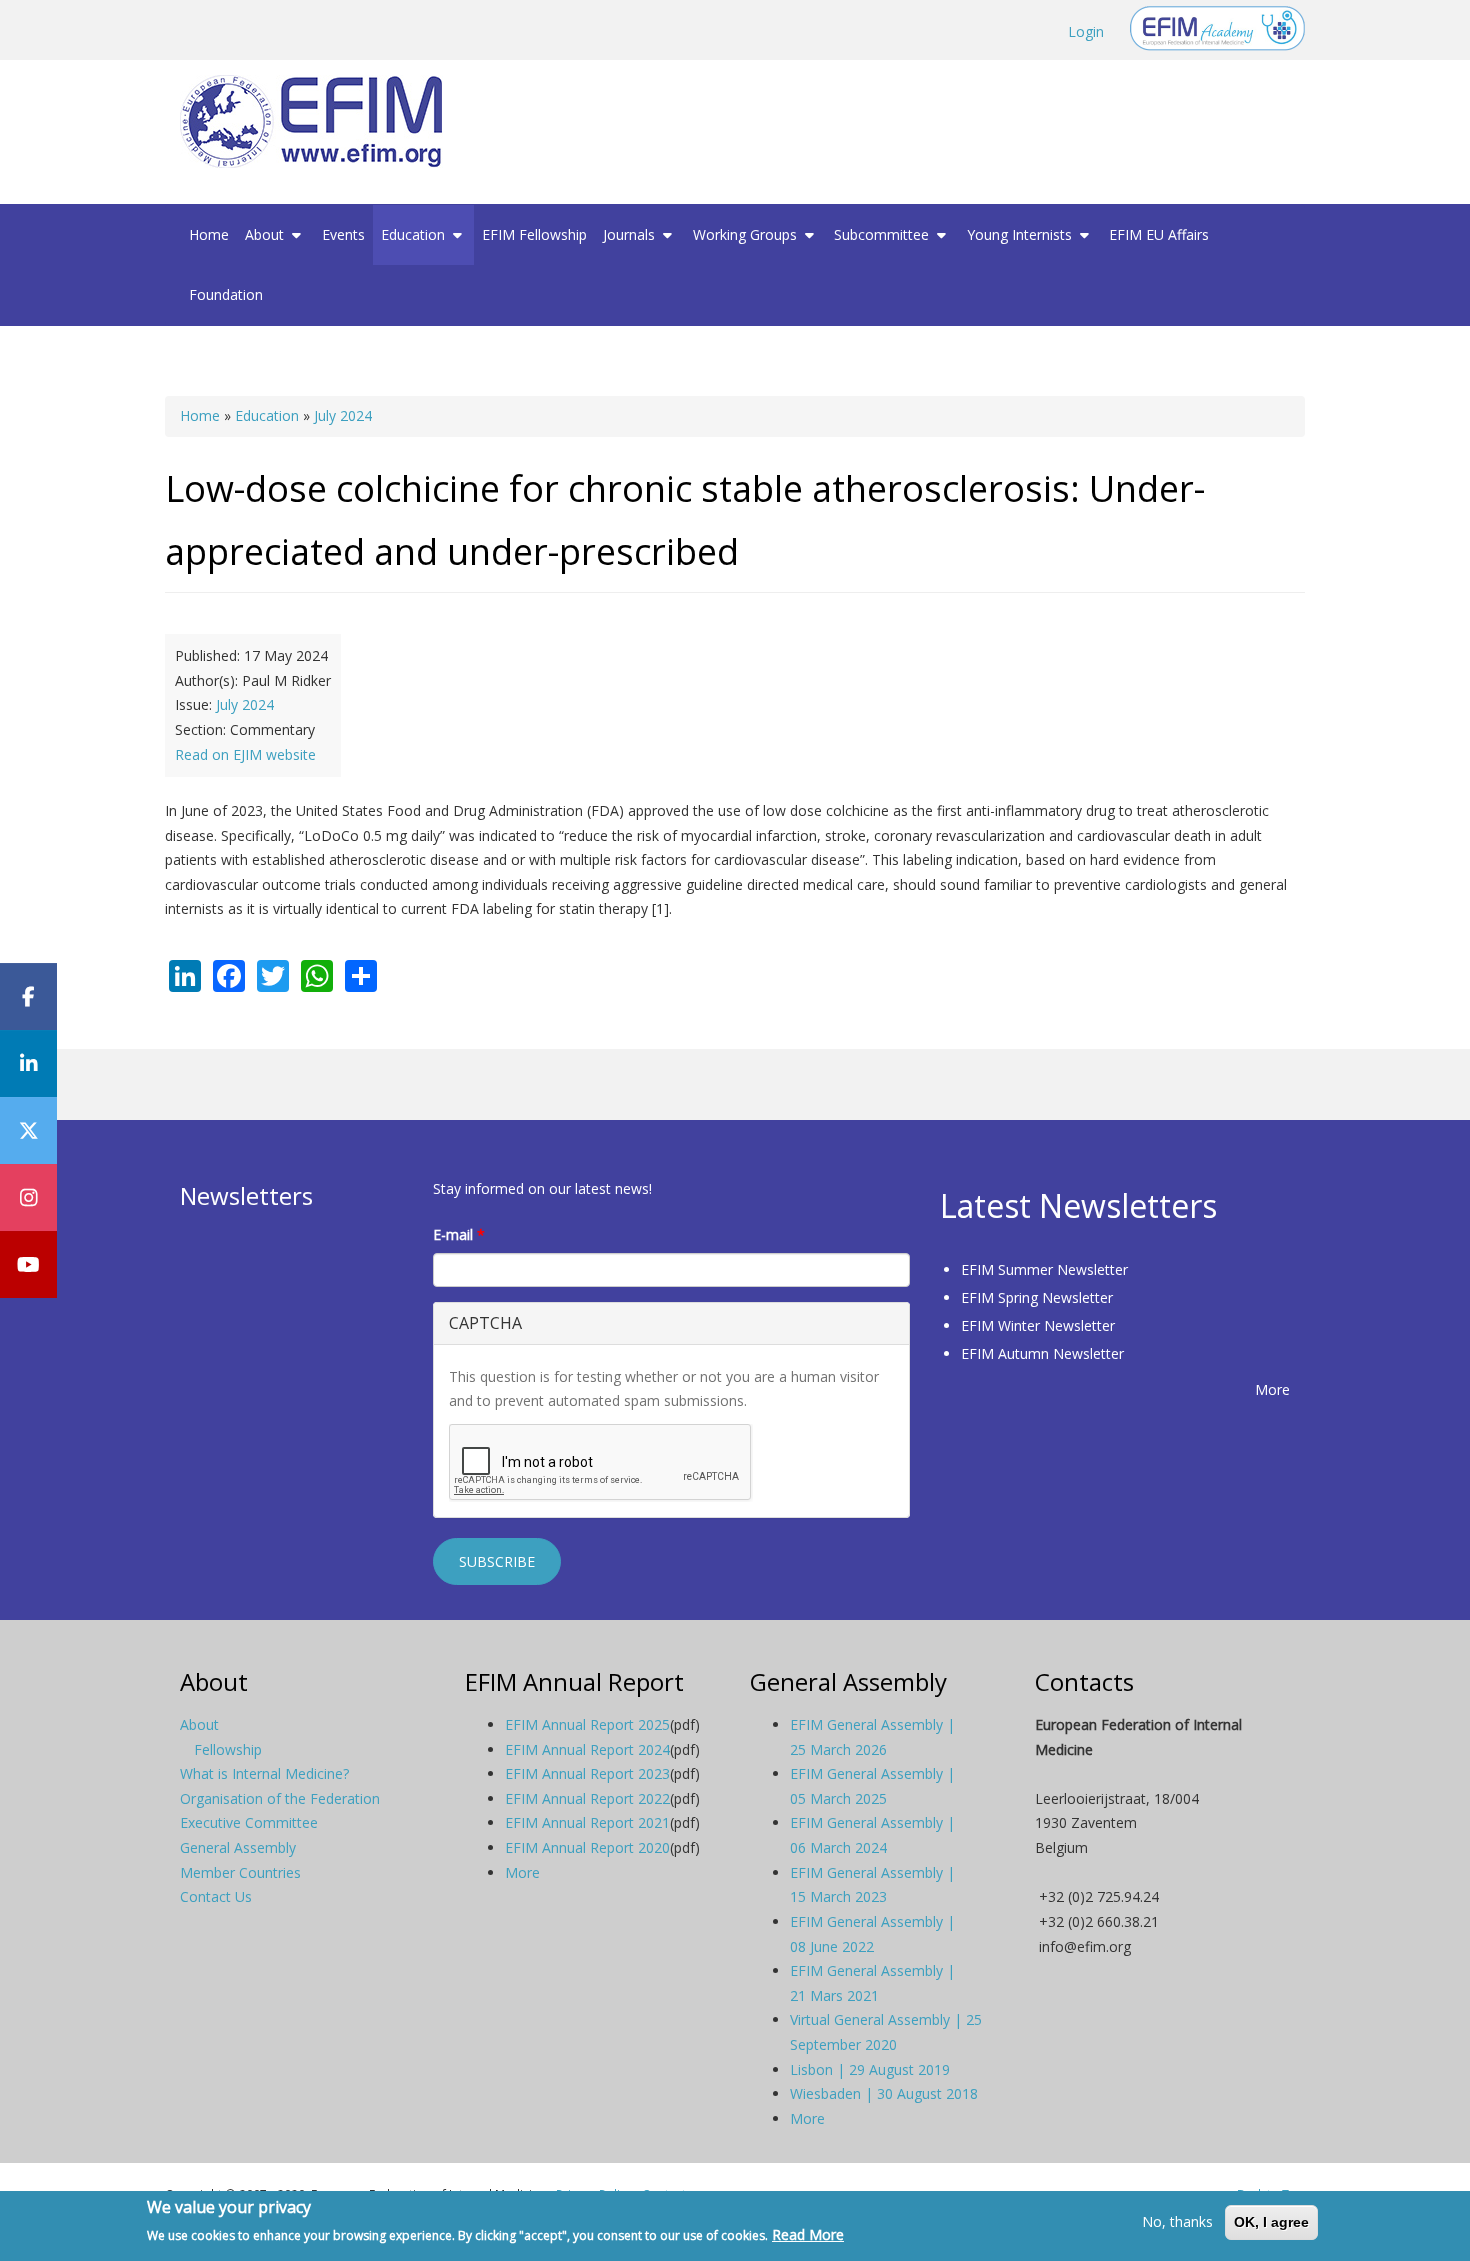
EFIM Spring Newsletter (1037, 1297)
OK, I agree (1271, 2222)
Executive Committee (249, 1822)
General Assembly (238, 1847)
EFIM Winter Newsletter (1038, 1325)
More (1272, 1389)
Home (209, 234)
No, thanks (1177, 2221)
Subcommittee (883, 234)
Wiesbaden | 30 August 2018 (884, 2093)
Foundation (226, 294)
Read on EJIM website (245, 754)
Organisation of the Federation (280, 1798)
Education (415, 234)
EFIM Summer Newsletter (1044, 1269)
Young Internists (1021, 234)
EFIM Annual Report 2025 (587, 1724)
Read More (808, 2234)
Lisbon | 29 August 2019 (870, 2069)
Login (1086, 31)
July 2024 (343, 415)
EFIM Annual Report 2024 (587, 1749)
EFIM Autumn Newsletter (1042, 1353)
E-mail (459, 1234)
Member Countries (240, 1872)
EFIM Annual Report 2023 (587, 1773)
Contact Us (216, 1896)
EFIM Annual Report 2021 (587, 1822)
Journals (631, 234)
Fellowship (228, 1749)
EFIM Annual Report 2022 (587, 1798)
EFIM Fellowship (534, 234)
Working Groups (747, 234)
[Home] (319, 121)
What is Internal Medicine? (264, 1773)
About (266, 234)
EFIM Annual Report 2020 (587, 1847)
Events (343, 234)
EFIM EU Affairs (1159, 234)
